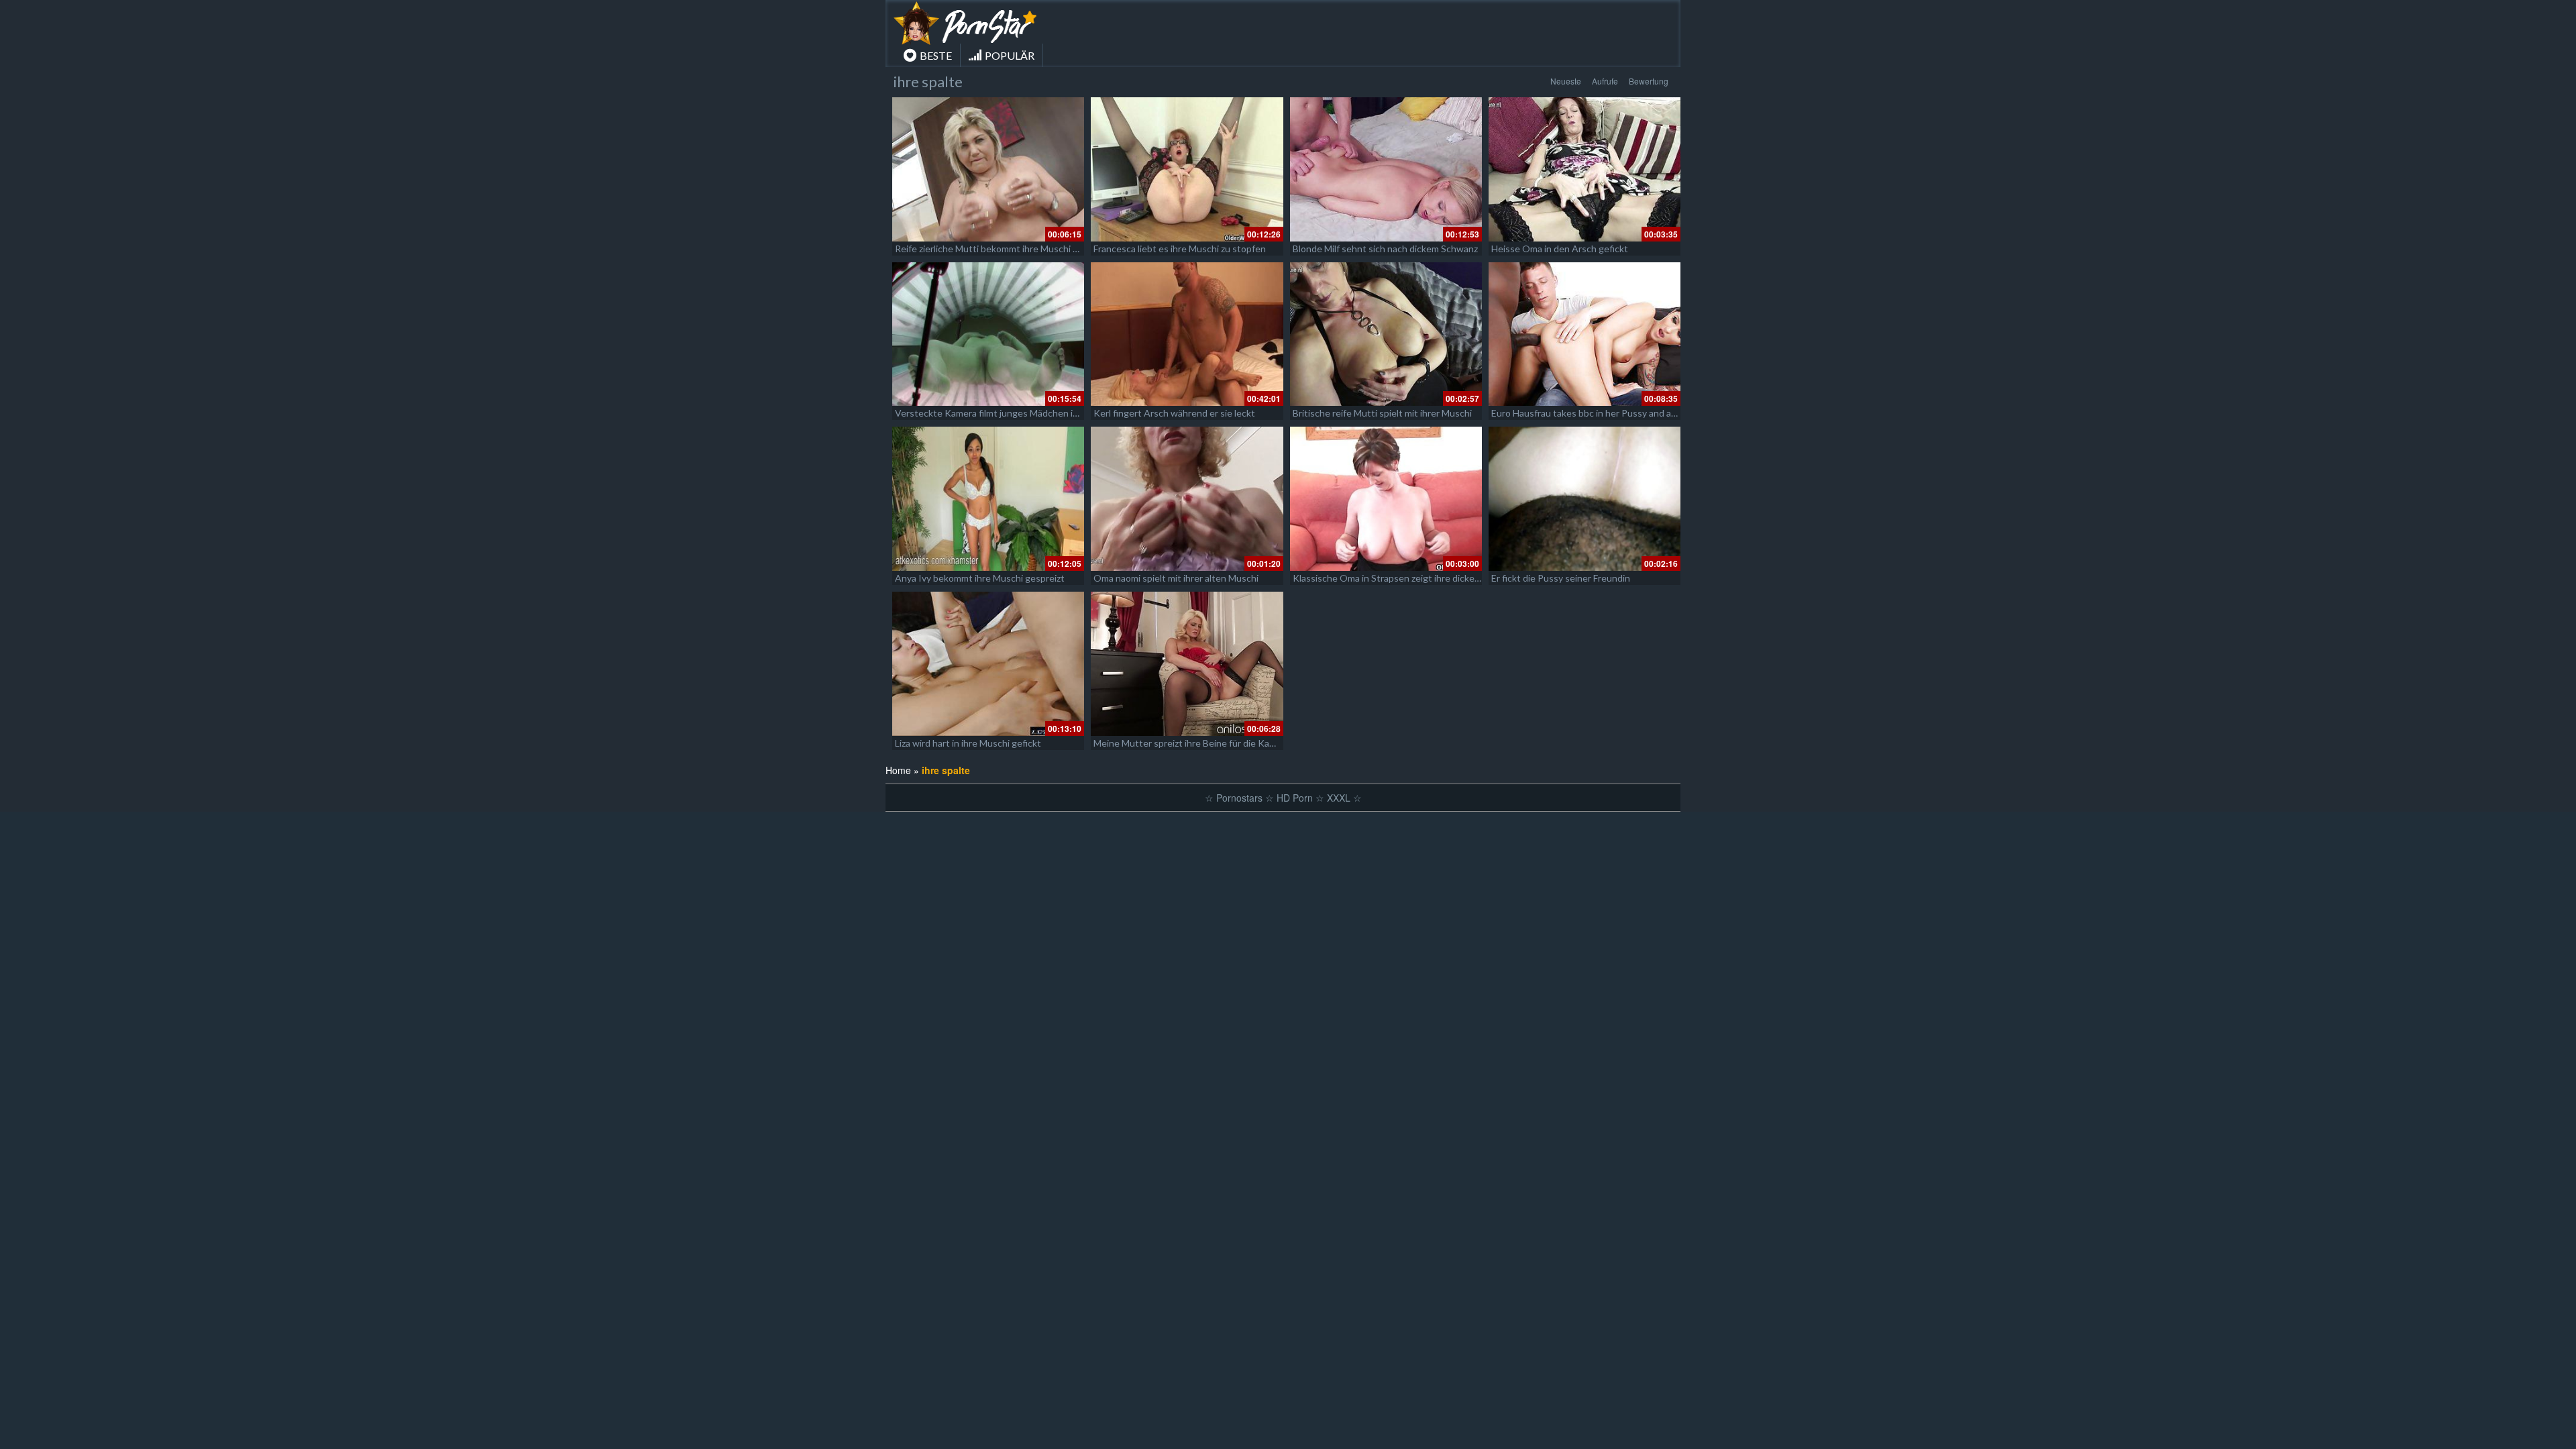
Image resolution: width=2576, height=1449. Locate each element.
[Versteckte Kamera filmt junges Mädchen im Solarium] (988, 334)
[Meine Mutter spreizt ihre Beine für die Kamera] (1187, 664)
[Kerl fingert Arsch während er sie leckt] (1187, 334)
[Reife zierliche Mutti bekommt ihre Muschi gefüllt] (988, 169)
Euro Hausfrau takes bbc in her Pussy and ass (1586, 413)
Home (898, 770)
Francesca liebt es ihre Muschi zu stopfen (1180, 249)
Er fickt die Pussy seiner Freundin (1561, 578)
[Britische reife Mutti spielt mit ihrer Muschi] (1386, 334)
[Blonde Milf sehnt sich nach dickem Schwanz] (1386, 169)
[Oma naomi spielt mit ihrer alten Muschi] (1187, 499)
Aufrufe (1605, 81)
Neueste (1566, 81)
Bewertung (1649, 81)
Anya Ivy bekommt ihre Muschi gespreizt (980, 578)
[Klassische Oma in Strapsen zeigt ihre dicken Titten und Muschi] (1386, 499)
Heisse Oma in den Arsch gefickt (1560, 249)
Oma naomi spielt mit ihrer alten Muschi (1176, 578)
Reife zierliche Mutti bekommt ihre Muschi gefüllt (998, 249)
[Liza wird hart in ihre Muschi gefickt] (988, 664)
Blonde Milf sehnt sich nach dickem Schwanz (1385, 249)
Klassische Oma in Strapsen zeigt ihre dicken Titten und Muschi (1426, 578)
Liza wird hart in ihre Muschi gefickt (968, 743)
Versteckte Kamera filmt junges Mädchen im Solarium (1006, 413)
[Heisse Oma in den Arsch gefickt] (1585, 169)
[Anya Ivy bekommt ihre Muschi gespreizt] (988, 499)
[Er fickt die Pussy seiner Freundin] (1585, 499)
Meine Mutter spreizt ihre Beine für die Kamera (1192, 743)
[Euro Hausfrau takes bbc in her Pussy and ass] (1585, 334)
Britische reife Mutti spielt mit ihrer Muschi (1382, 413)
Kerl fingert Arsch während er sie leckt (1174, 413)
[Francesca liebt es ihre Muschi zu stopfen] (1187, 169)
